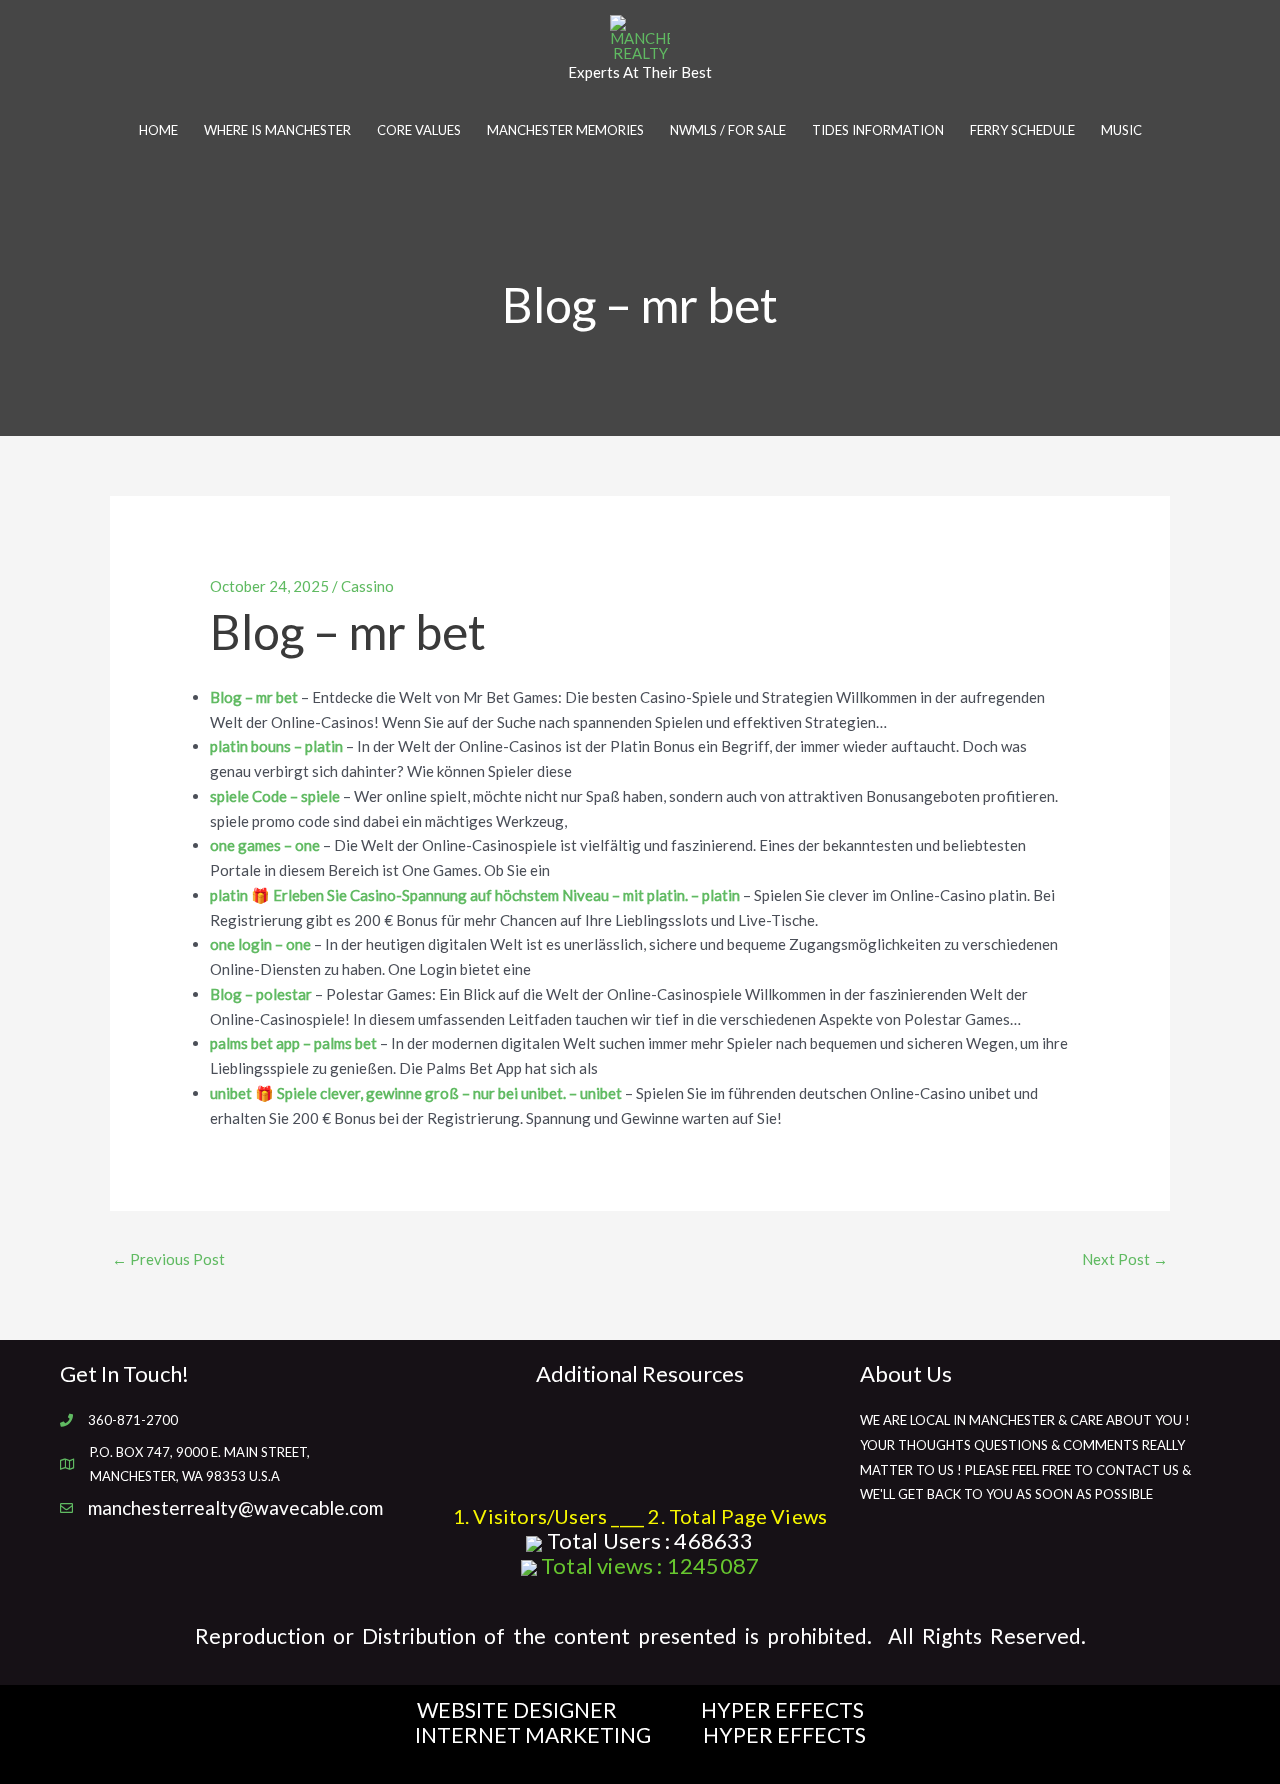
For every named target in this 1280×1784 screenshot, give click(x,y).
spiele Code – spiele (275, 796)
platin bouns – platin (276, 746)
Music (1121, 130)
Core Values (419, 130)
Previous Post (168, 1259)
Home (158, 130)
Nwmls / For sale (728, 130)
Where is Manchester (277, 130)
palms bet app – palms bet (293, 1043)
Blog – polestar (261, 994)
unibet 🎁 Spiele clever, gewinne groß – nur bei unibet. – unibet (416, 1093)
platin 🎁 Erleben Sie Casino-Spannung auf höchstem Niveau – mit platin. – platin (475, 895)
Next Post (1125, 1259)
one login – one (260, 944)
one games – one (265, 845)
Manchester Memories (565, 130)
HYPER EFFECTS (782, 1709)
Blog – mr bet (254, 697)
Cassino (367, 586)
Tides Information (878, 130)
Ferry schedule (1022, 130)
